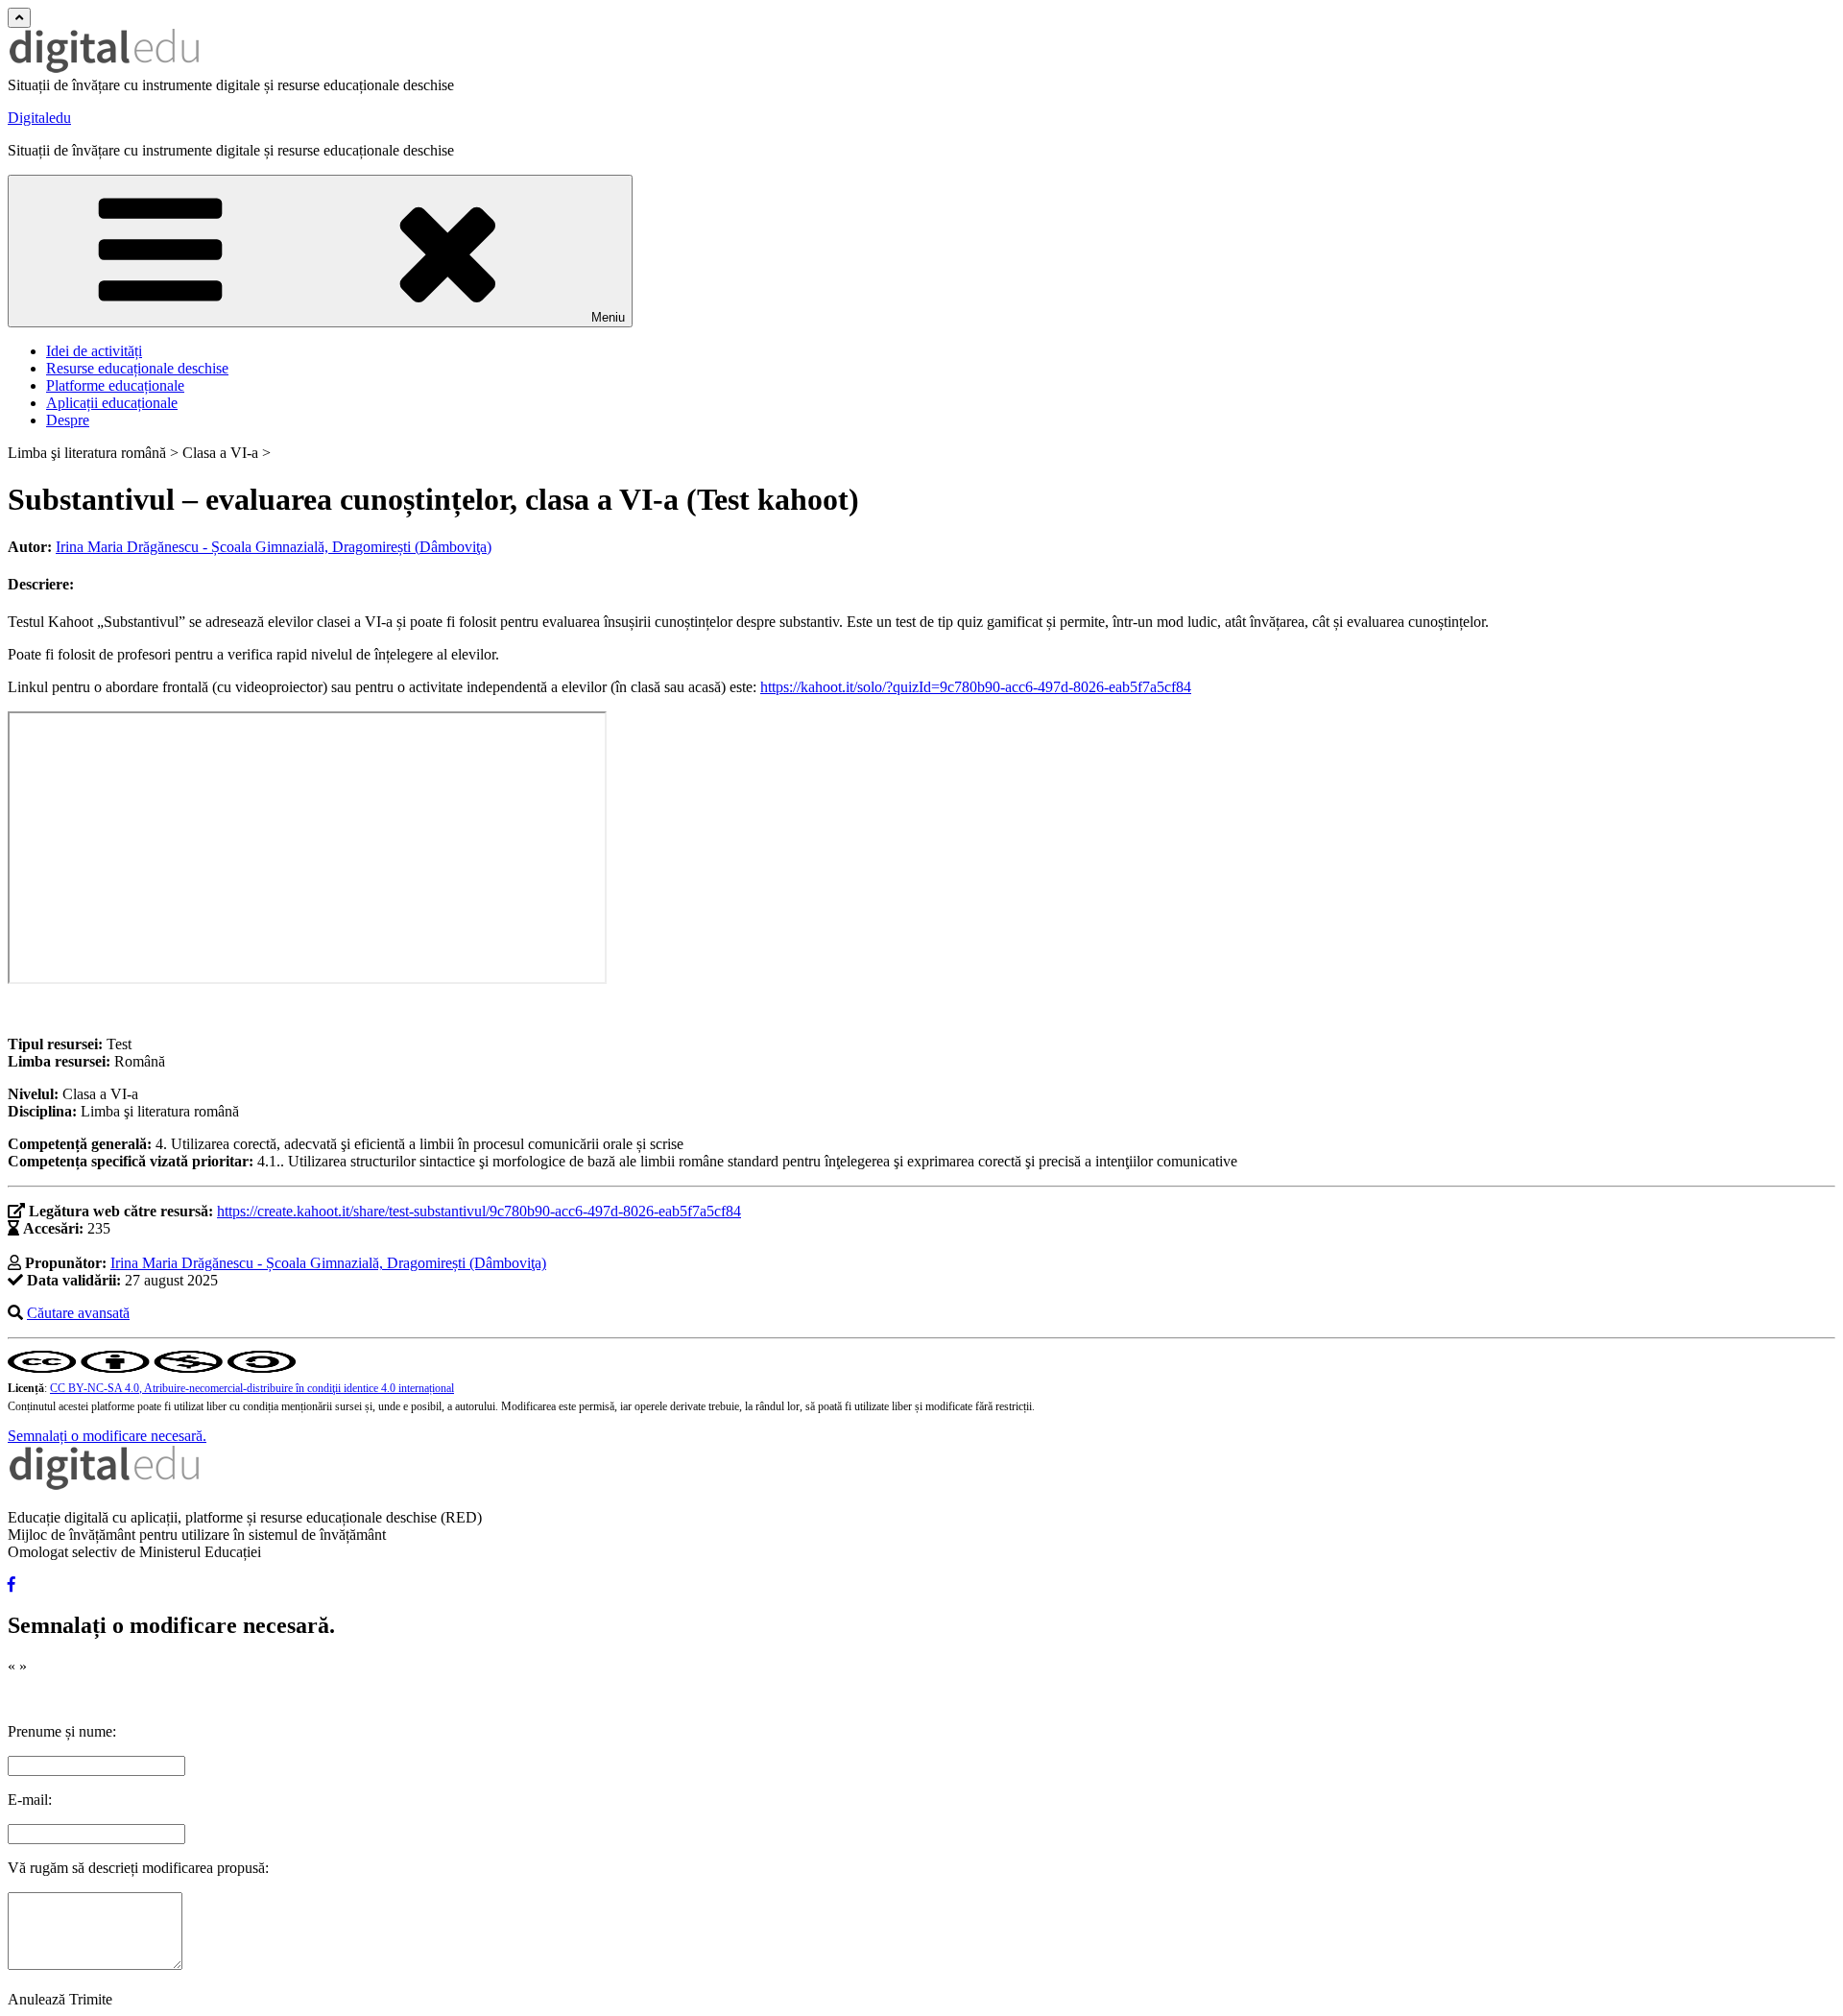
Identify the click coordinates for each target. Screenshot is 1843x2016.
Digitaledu (39, 118)
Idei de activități (94, 351)
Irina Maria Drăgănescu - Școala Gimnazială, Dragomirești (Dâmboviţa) (274, 547)
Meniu (608, 317)
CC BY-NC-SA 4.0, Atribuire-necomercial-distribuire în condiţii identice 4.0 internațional (252, 1388)
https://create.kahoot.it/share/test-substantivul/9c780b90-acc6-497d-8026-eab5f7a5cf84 (479, 1211)
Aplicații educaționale (112, 403)
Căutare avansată (78, 1313)
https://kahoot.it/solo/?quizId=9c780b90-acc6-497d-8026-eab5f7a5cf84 (976, 687)
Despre (68, 420)
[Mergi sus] (19, 18)
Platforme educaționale (115, 385)
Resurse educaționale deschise (137, 368)
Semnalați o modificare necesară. (107, 1436)
